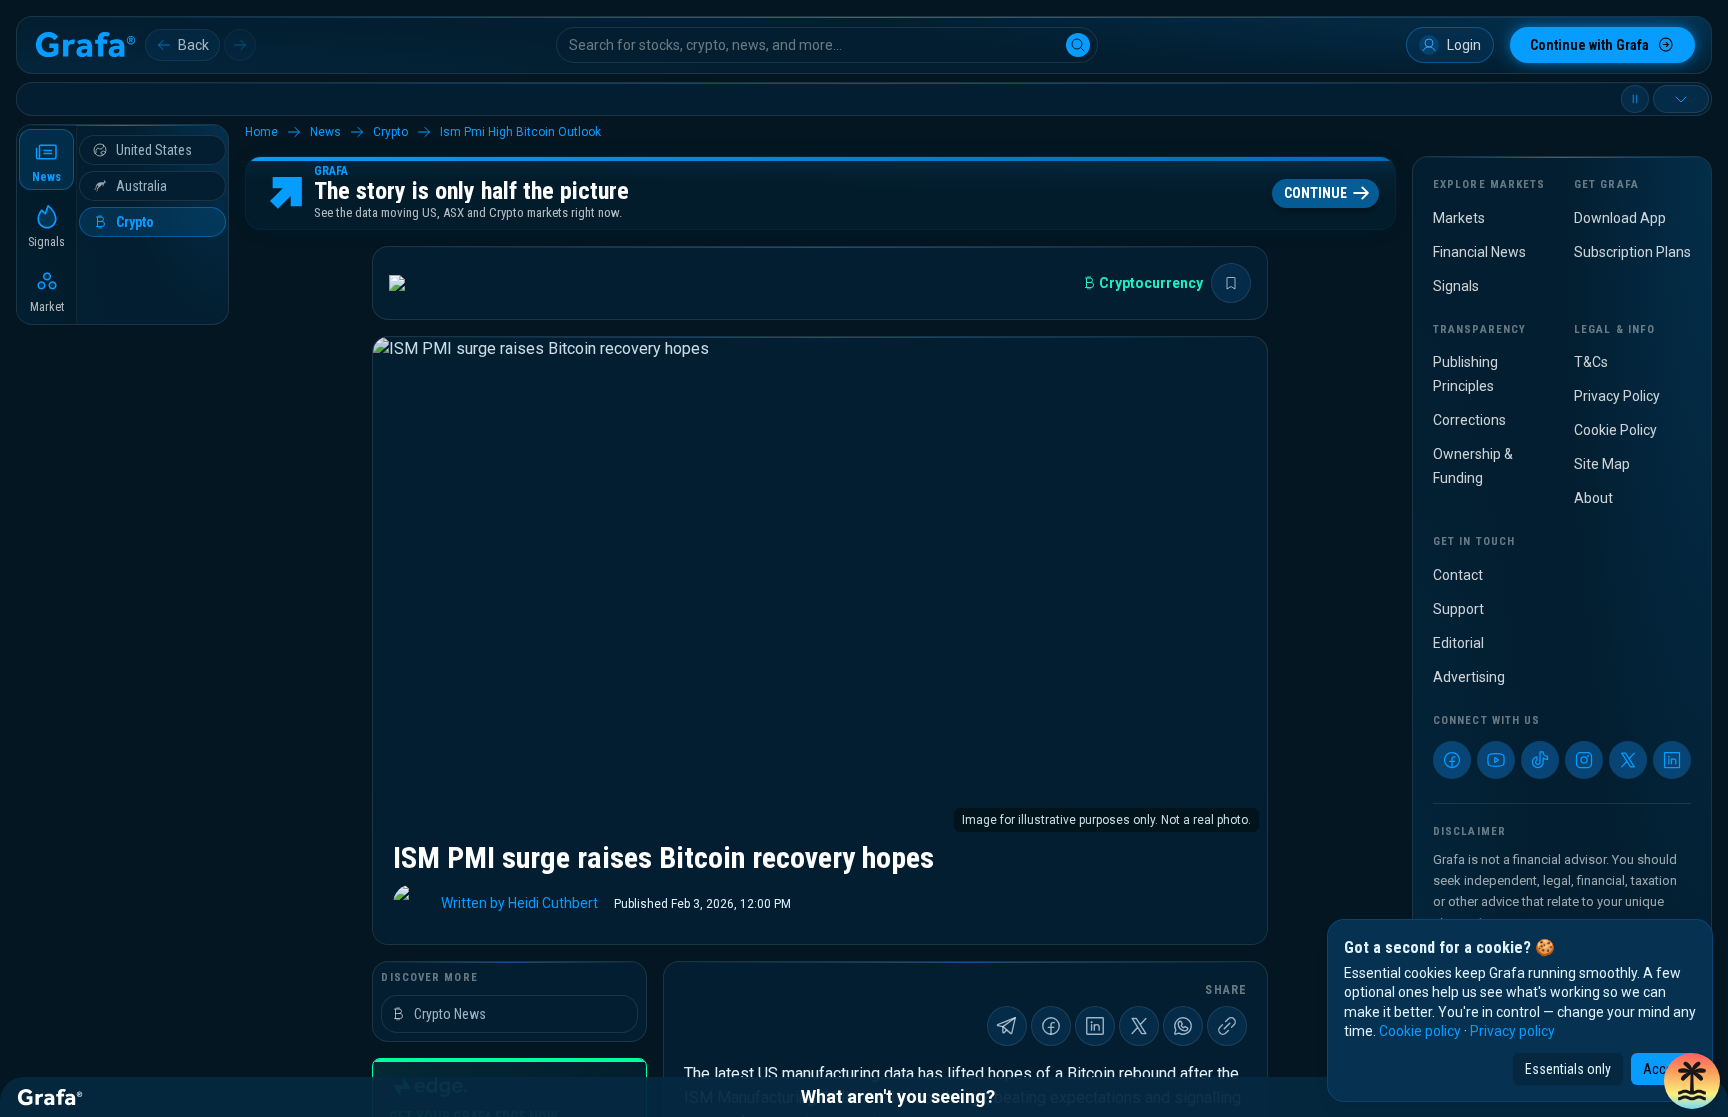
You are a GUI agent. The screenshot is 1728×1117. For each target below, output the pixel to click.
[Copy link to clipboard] (1227, 1026)
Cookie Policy (1615, 430)
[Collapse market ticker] (1681, 99)
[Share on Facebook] (1051, 1026)
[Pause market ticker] (1635, 99)
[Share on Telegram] (1007, 1026)
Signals (1456, 286)
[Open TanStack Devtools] (1692, 1081)
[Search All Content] (1078, 45)
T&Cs (1591, 362)
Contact (1458, 575)
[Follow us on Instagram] (1584, 760)
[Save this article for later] (1231, 283)
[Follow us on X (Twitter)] (1628, 760)
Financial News (1479, 252)
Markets (1459, 218)
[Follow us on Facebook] (1452, 760)
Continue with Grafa (1589, 45)
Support (1458, 609)
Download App (1620, 218)
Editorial (1458, 643)
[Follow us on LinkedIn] (1672, 760)
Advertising (1469, 677)
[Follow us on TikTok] (1540, 760)
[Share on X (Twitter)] (1139, 1026)
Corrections (1469, 420)
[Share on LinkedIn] (1095, 1026)
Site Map (1602, 464)
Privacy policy (1512, 1031)
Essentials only (1568, 1069)
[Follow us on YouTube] (1496, 760)
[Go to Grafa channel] (414, 283)
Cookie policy (1420, 1031)
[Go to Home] (85, 45)
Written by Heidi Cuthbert (519, 903)
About (1593, 498)
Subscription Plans (1632, 252)
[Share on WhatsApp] (1183, 1026)
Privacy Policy (1617, 396)
